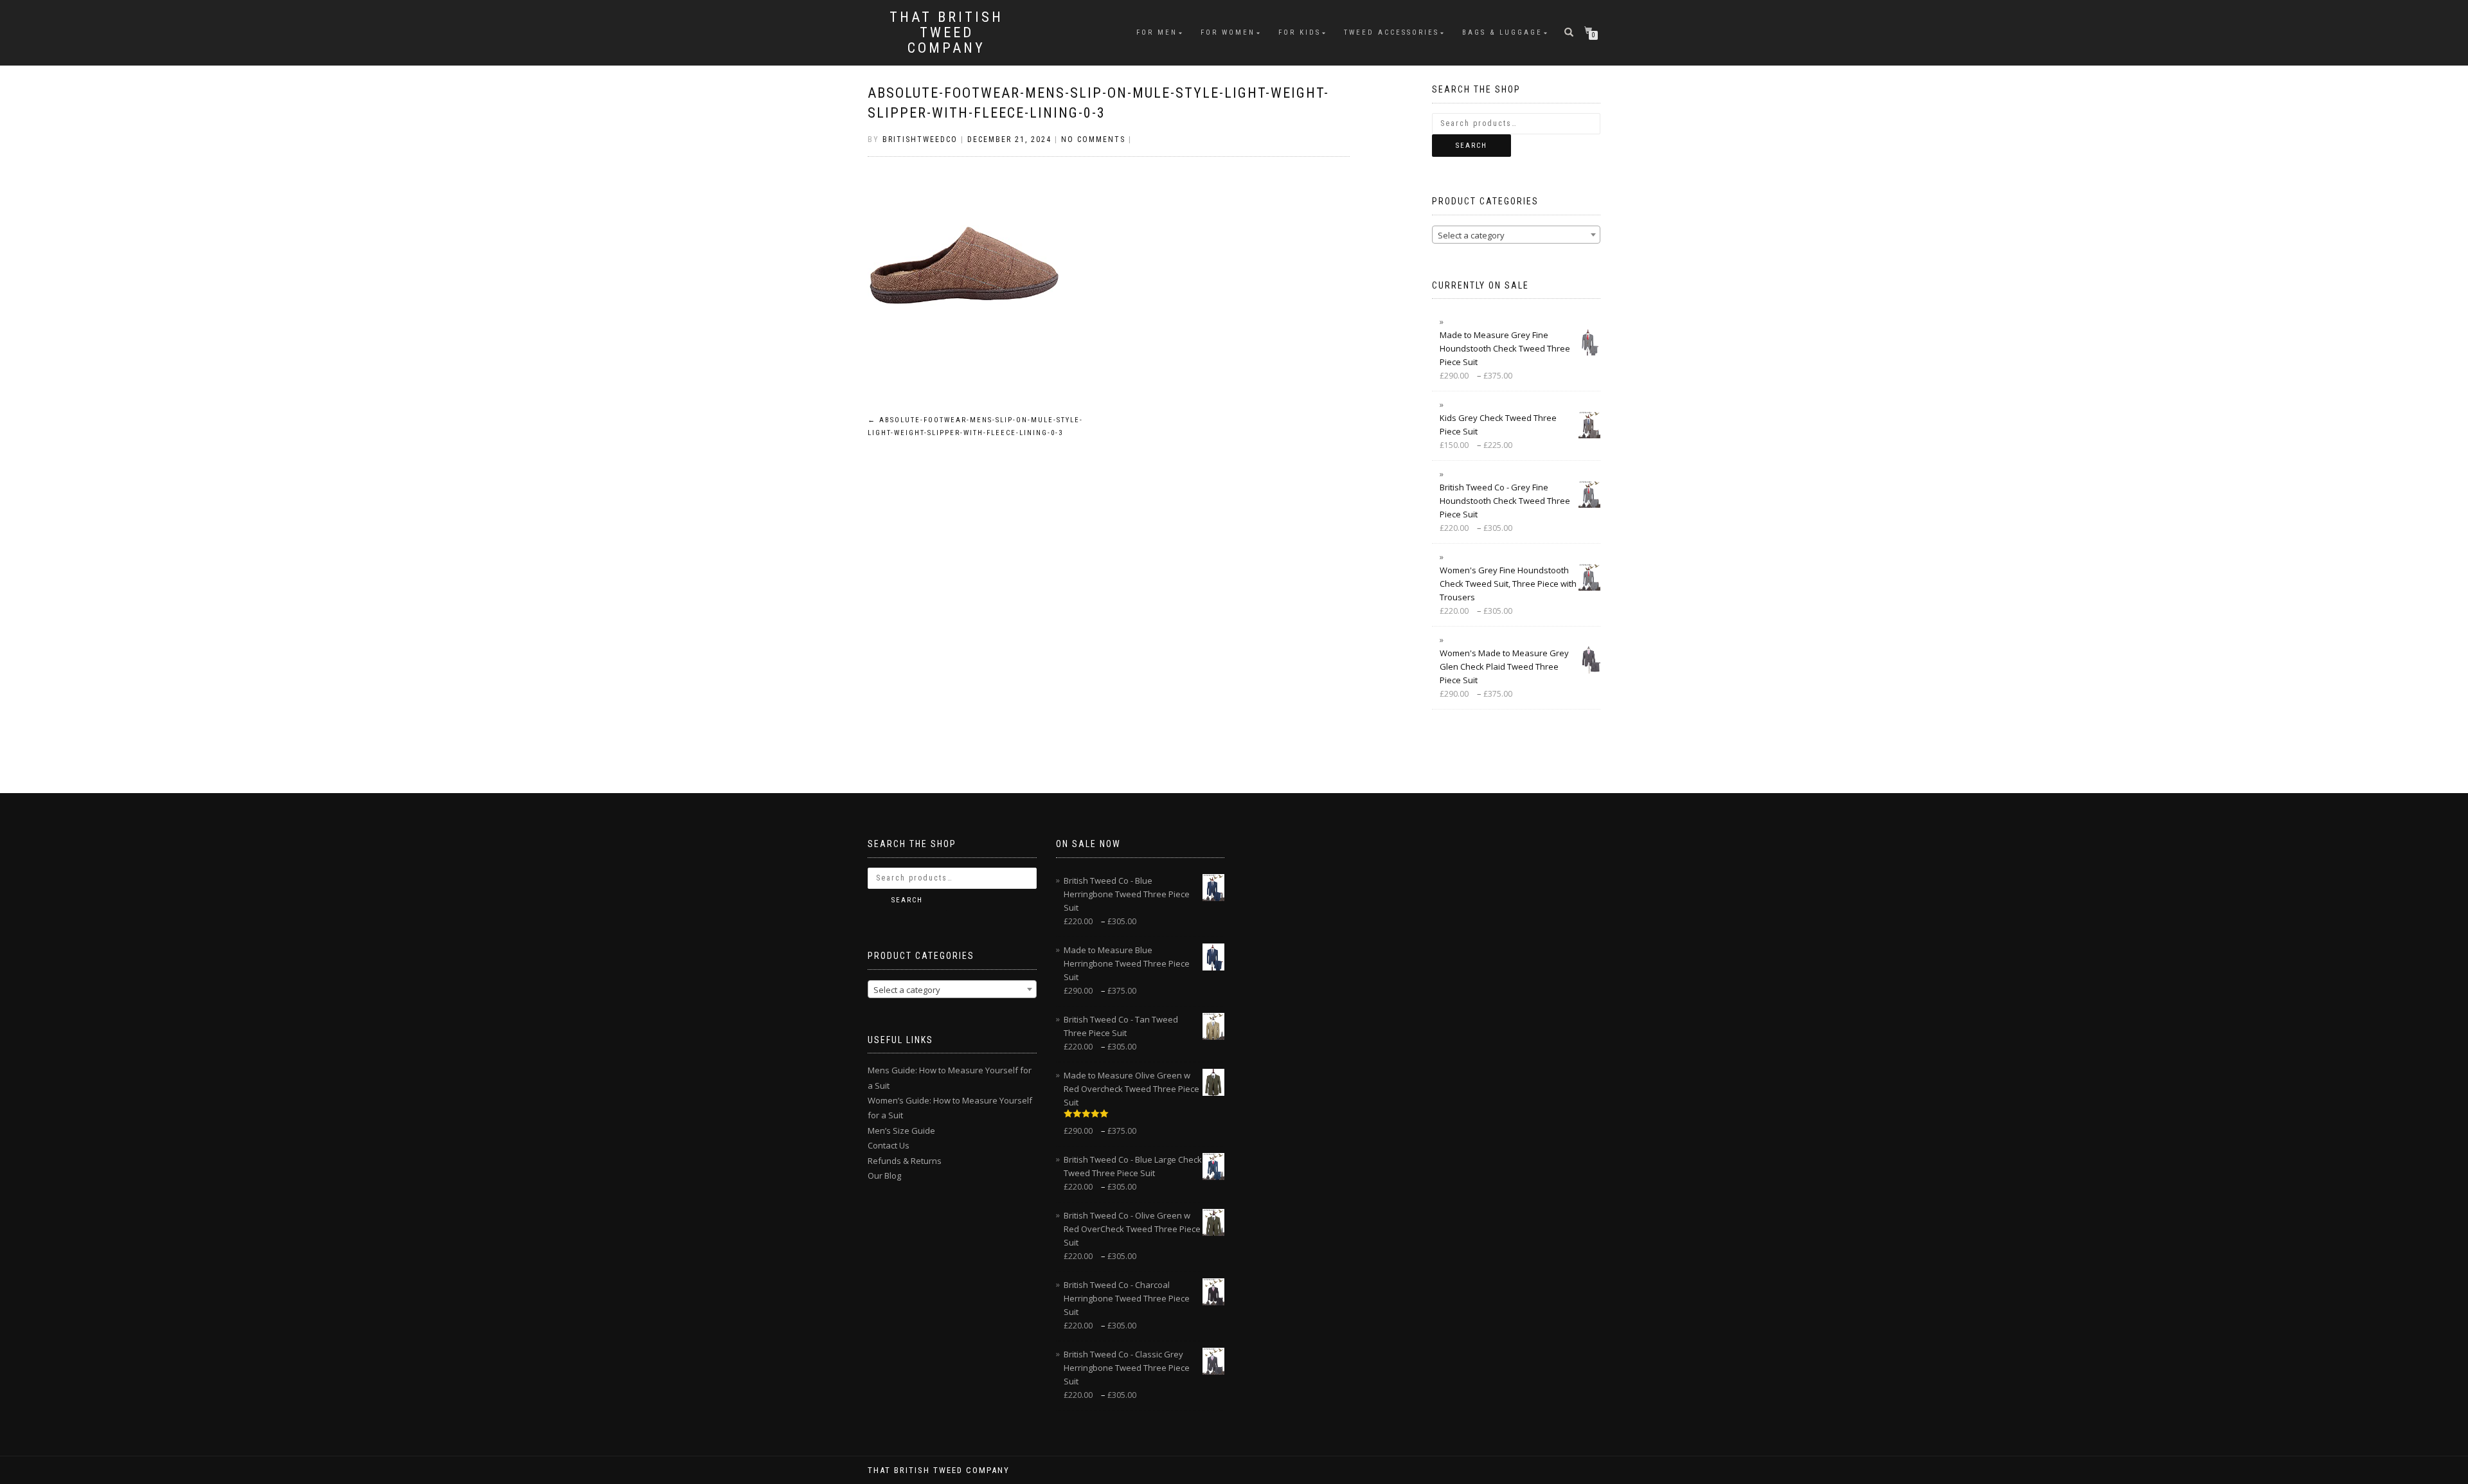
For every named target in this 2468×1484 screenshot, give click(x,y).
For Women (1228, 32)
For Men (1157, 32)
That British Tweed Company (946, 33)
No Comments (1093, 139)
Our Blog (884, 1176)
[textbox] (1516, 235)
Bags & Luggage (1502, 32)
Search (1471, 146)
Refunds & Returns (905, 1161)
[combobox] (1516, 235)
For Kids (1300, 32)
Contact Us (889, 1145)
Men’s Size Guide (901, 1131)
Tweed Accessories (1391, 32)
